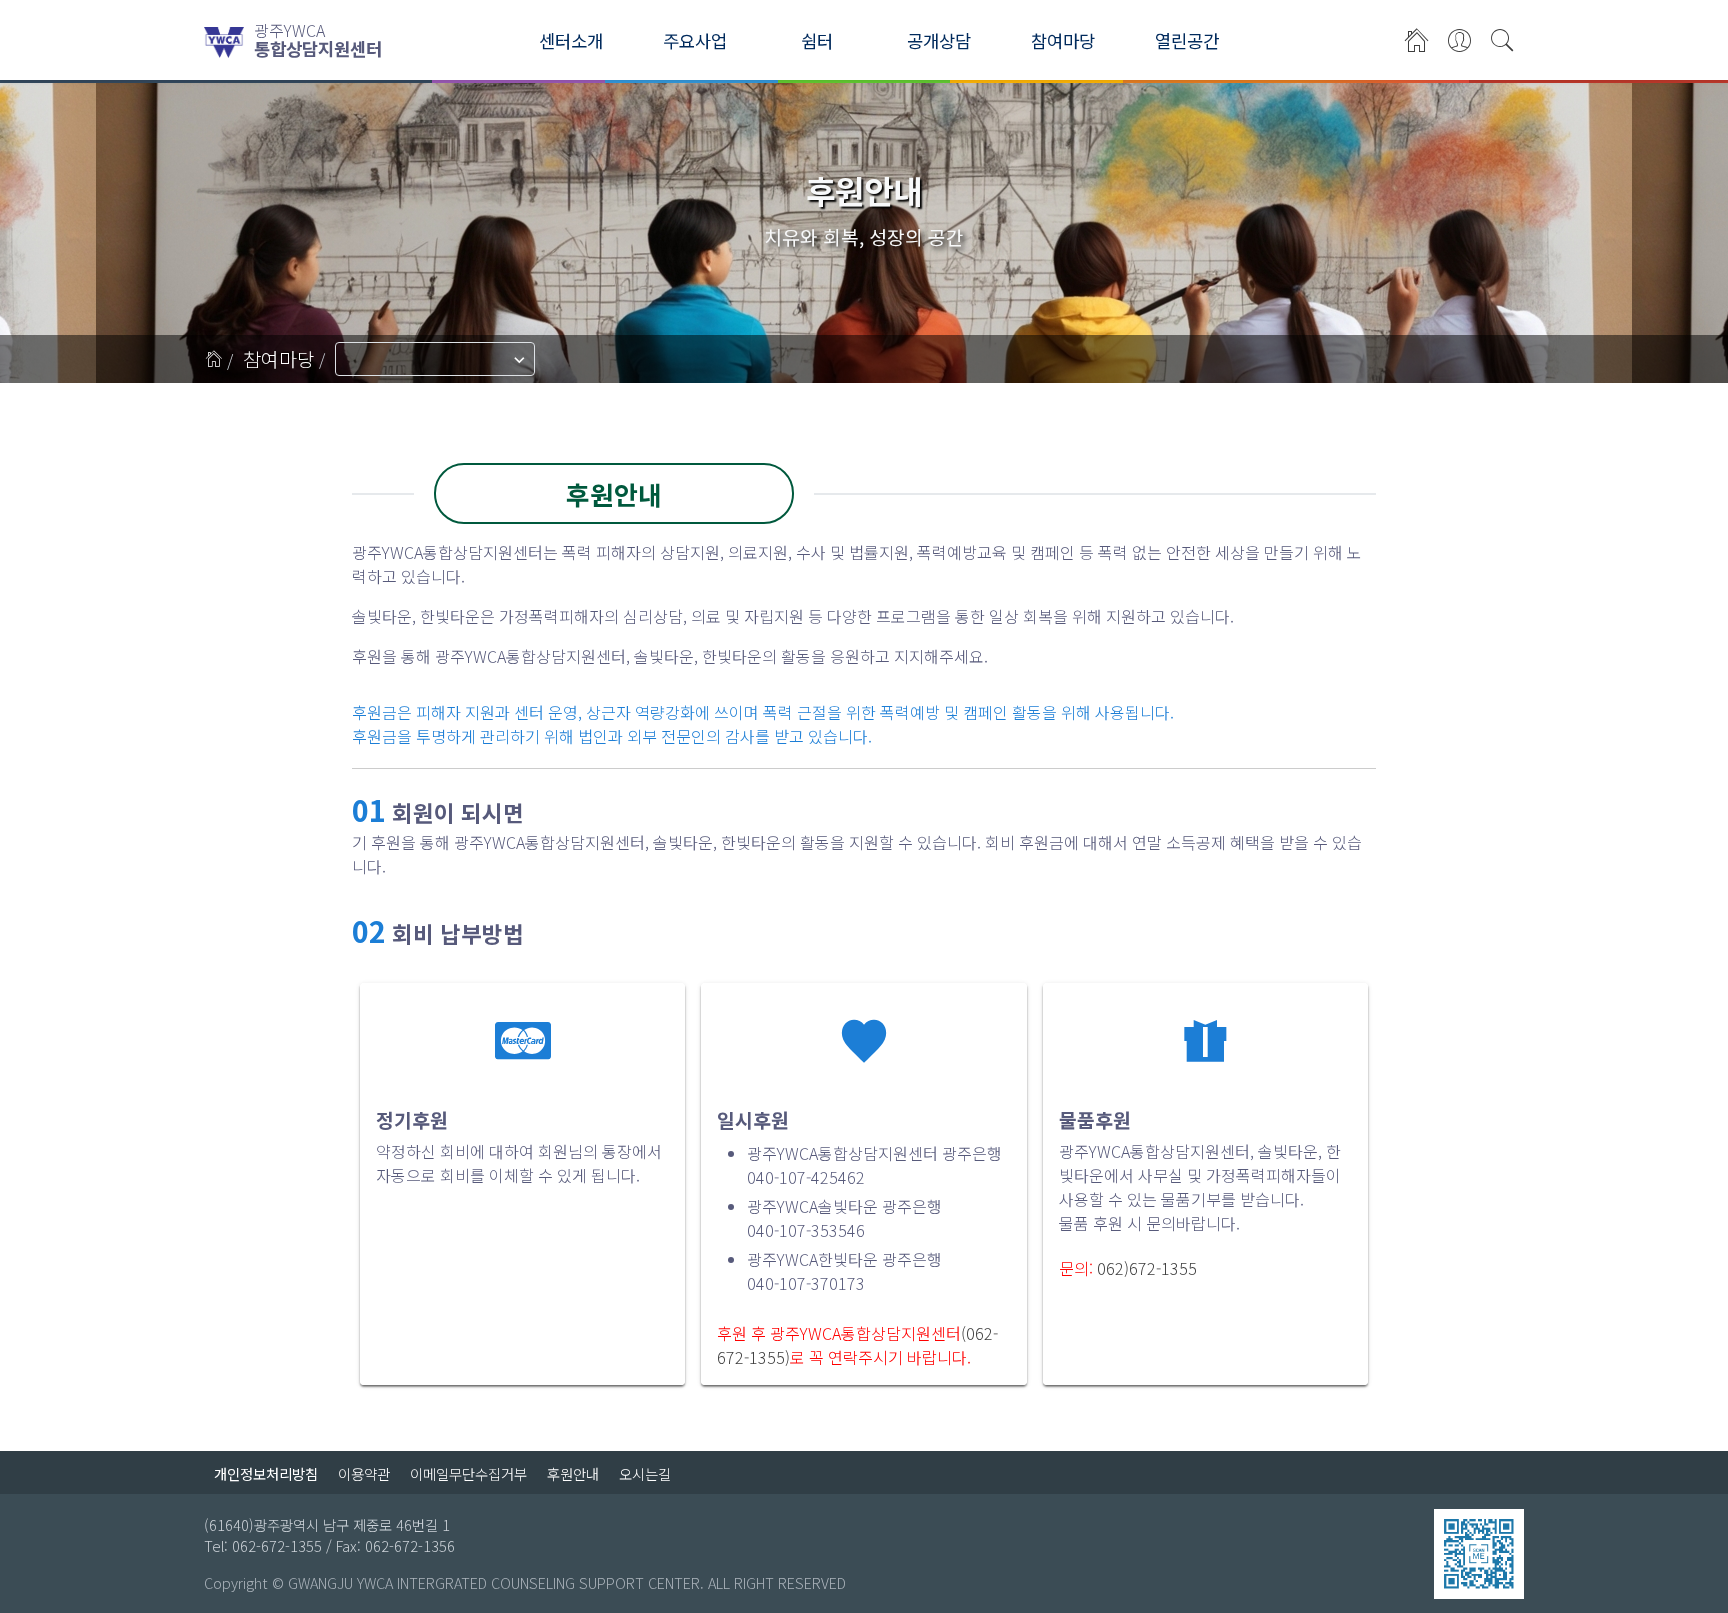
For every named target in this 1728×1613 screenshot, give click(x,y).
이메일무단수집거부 (468, 1473)
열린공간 (1187, 40)
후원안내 (573, 1473)
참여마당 (1063, 40)
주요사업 (695, 40)
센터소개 (571, 40)
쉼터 (817, 40)
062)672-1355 (1147, 1268)
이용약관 (364, 1473)
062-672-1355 (277, 1545)
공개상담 (939, 40)
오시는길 (645, 1473)
